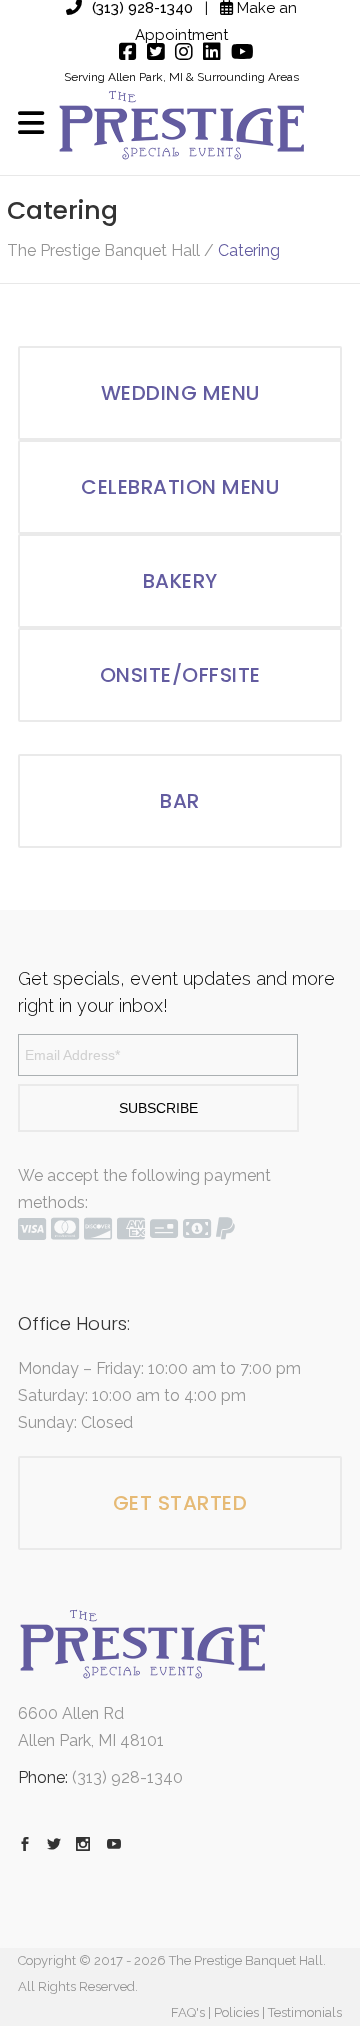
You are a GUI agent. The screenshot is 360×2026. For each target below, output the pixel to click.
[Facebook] (123, 52)
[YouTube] (237, 52)
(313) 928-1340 (127, 1777)
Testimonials (305, 2012)
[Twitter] (151, 52)
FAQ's (188, 2012)
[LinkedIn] (207, 52)
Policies (236, 2012)
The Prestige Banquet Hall (103, 251)
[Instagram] (179, 52)
